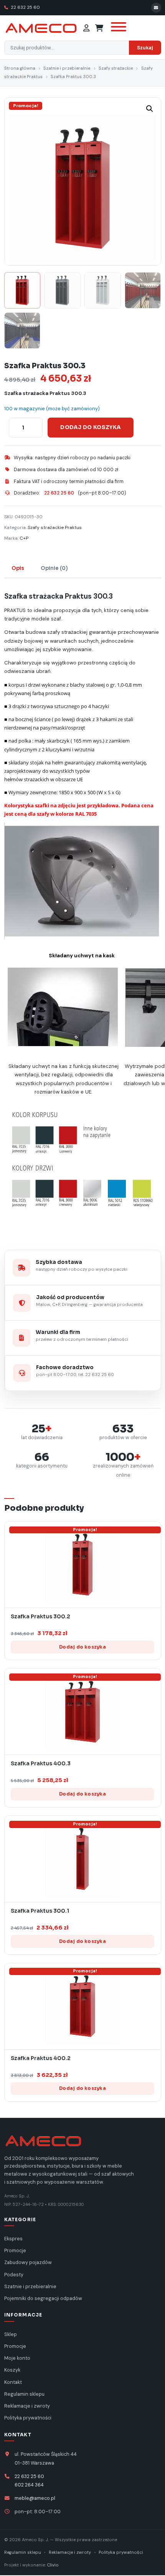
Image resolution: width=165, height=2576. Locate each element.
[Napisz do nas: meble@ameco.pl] (156, 8)
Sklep (11, 2334)
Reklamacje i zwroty (27, 2406)
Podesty (14, 2275)
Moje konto (17, 2358)
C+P (24, 538)
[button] (150, 109)
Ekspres (13, 2239)
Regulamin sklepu (24, 2394)
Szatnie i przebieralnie (67, 68)
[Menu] (117, 28)
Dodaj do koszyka (90, 427)
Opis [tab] (18, 568)
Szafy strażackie (116, 68)
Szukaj (145, 48)
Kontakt (13, 2382)
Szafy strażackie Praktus (55, 527)
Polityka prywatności (28, 2418)
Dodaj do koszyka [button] (82, 1647)
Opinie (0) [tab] (54, 568)
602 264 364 (29, 2485)
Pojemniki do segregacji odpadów (43, 2298)
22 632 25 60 (25, 7)
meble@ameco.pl (35, 2498)
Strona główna (20, 68)
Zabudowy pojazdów (28, 2263)
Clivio (53, 2565)
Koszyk (12, 2370)
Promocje (15, 2251)
